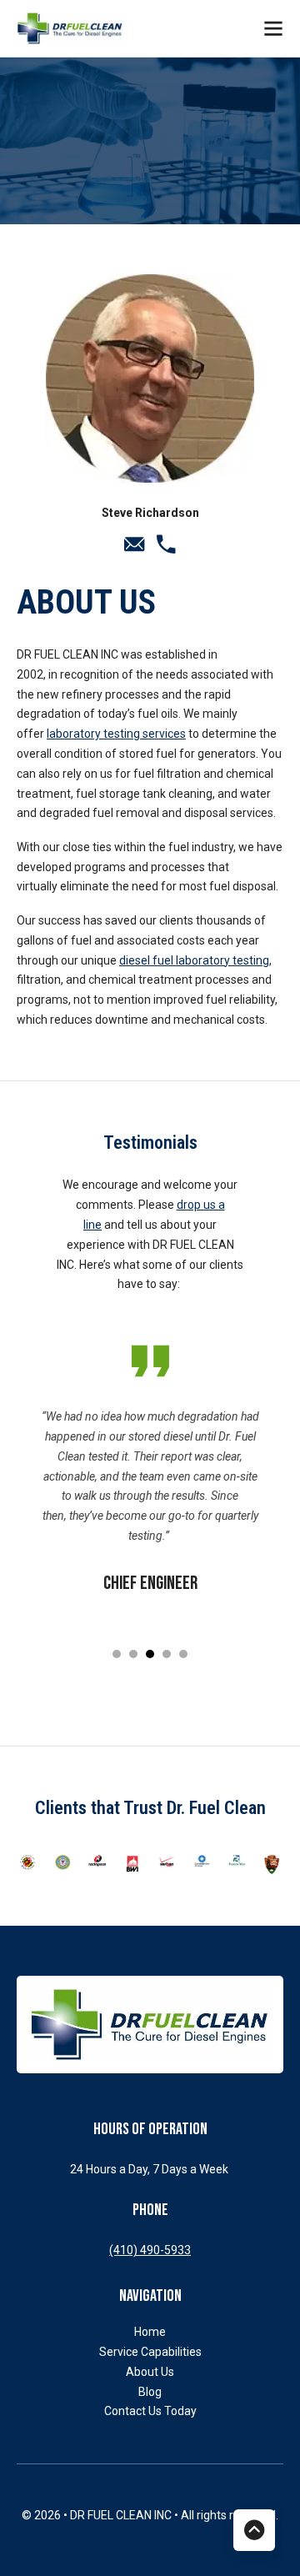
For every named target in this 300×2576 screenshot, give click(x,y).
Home (150, 2332)
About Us (150, 2372)
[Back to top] (254, 2530)
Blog (150, 2392)
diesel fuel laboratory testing (194, 960)
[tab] (117, 1654)
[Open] (273, 28)
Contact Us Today (150, 2411)
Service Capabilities (150, 2352)
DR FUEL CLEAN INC (122, 2515)
